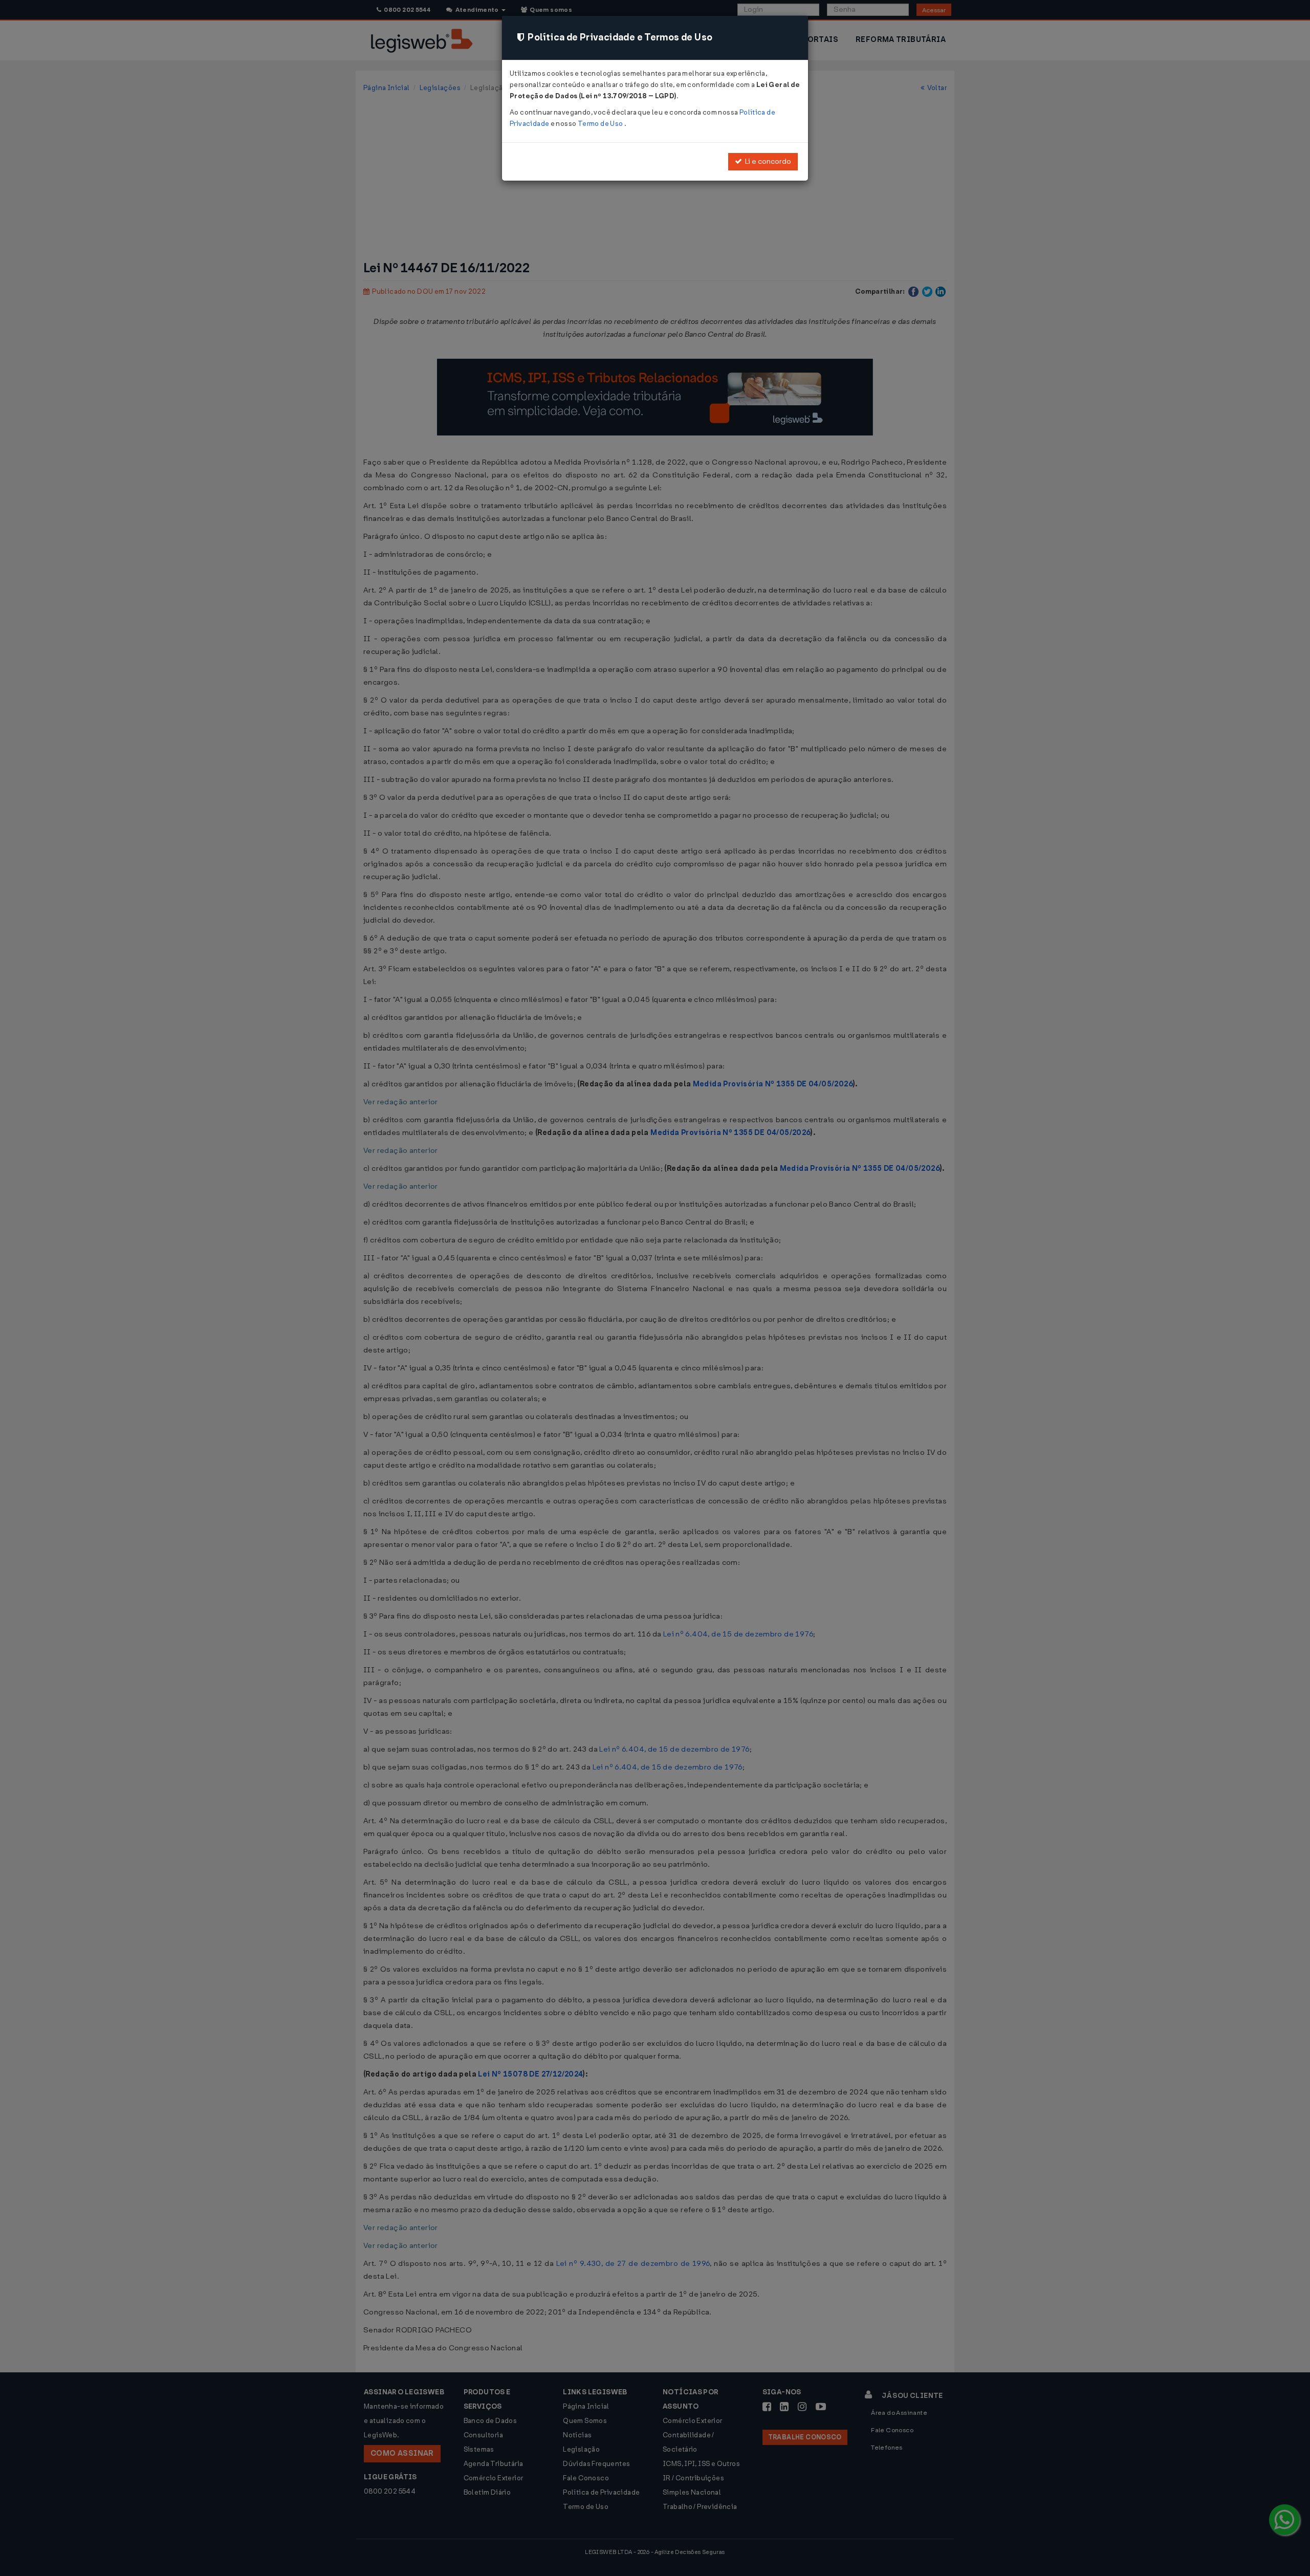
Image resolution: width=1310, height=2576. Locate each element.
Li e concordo (767, 161)
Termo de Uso (601, 124)
